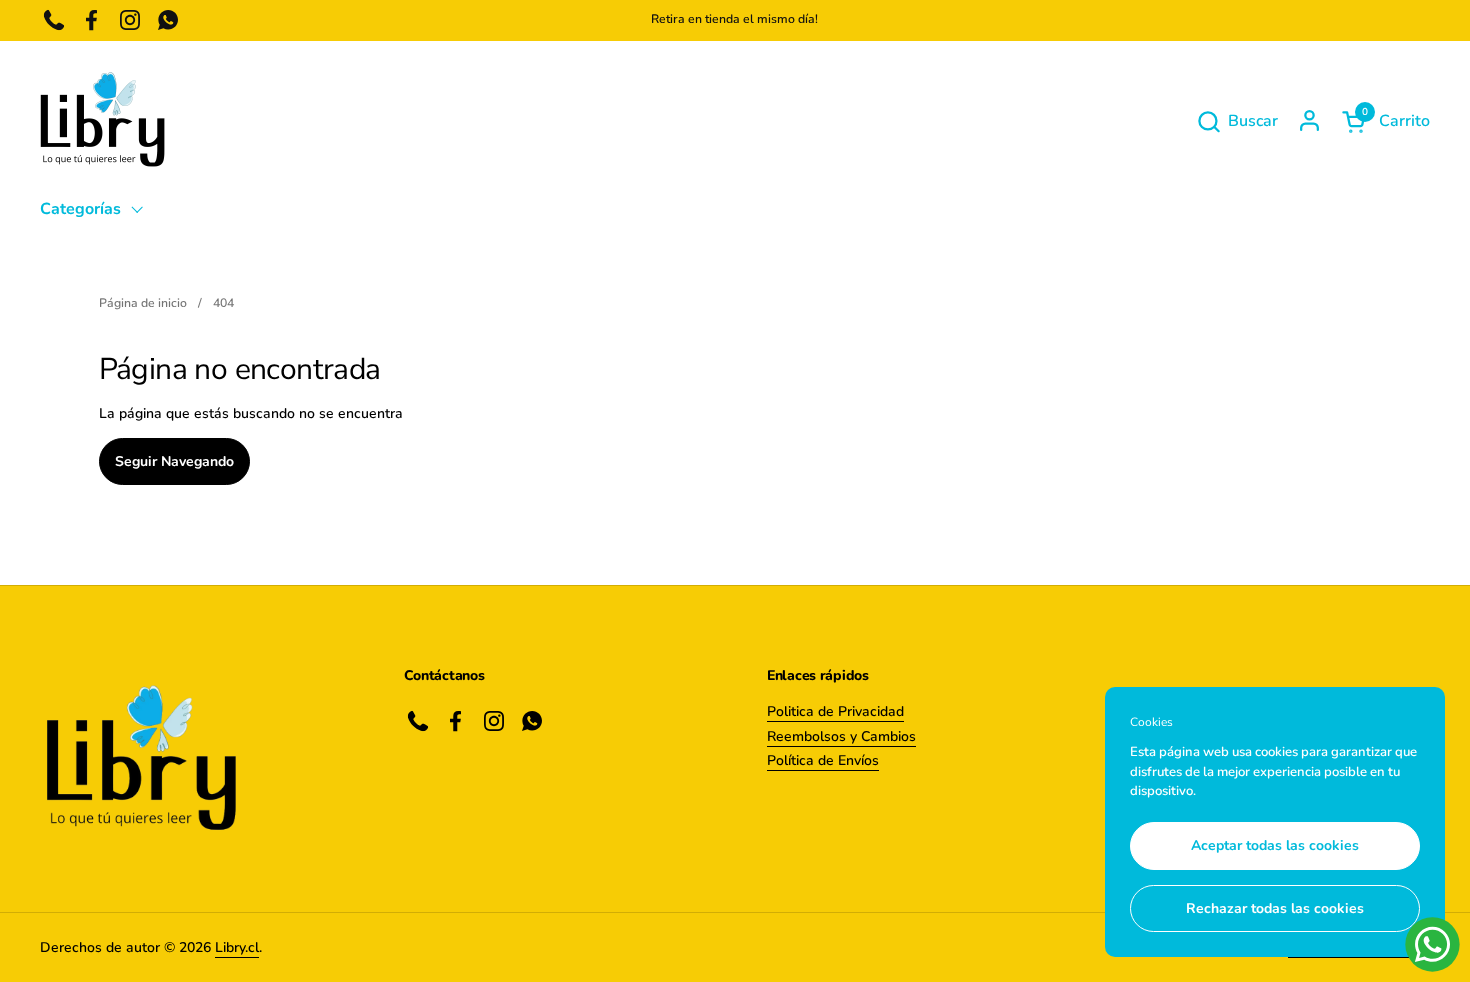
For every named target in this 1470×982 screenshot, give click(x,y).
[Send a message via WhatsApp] (1432, 944)
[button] (1237, 121)
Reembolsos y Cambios (841, 736)
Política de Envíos (823, 760)
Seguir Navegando (174, 461)
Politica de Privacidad (835, 711)
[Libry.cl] (102, 121)
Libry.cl (237, 947)
